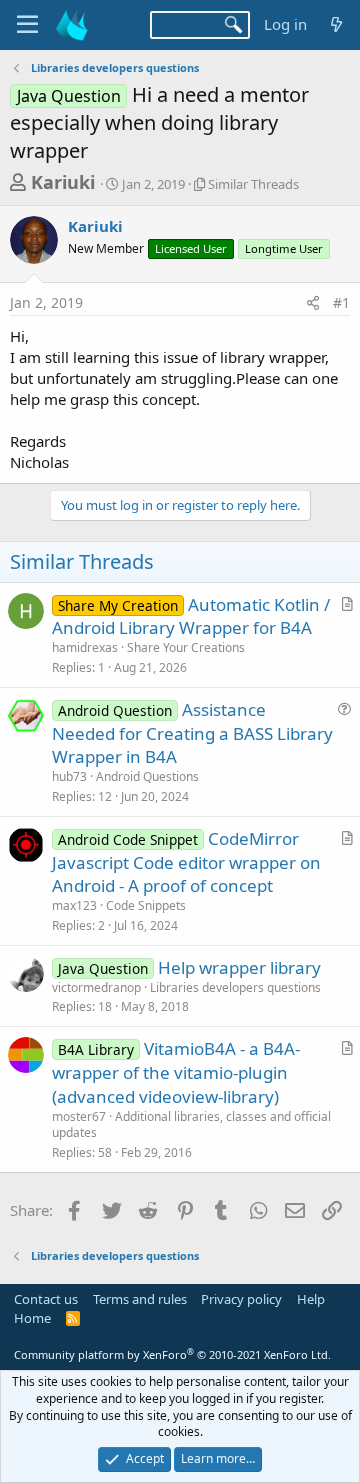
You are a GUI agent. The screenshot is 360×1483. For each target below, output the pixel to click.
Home (32, 1318)
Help (311, 1299)
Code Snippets (146, 905)
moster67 (79, 1116)
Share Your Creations (186, 647)
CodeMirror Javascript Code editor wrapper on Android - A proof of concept (186, 862)
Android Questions (147, 776)
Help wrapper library (239, 967)
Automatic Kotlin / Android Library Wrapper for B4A (191, 616)
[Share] (313, 303)
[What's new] (336, 24)
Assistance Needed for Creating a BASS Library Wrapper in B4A (192, 733)
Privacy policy (241, 1299)
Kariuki (63, 182)
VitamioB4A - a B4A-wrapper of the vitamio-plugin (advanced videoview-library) (176, 1072)
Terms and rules (140, 1299)
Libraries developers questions (235, 987)
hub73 (69, 776)
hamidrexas (85, 647)
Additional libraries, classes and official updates (191, 1125)
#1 (341, 302)
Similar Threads (253, 184)
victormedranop (96, 987)
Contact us (46, 1299)
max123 (74, 905)
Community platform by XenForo (172, 1354)
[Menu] (27, 25)
